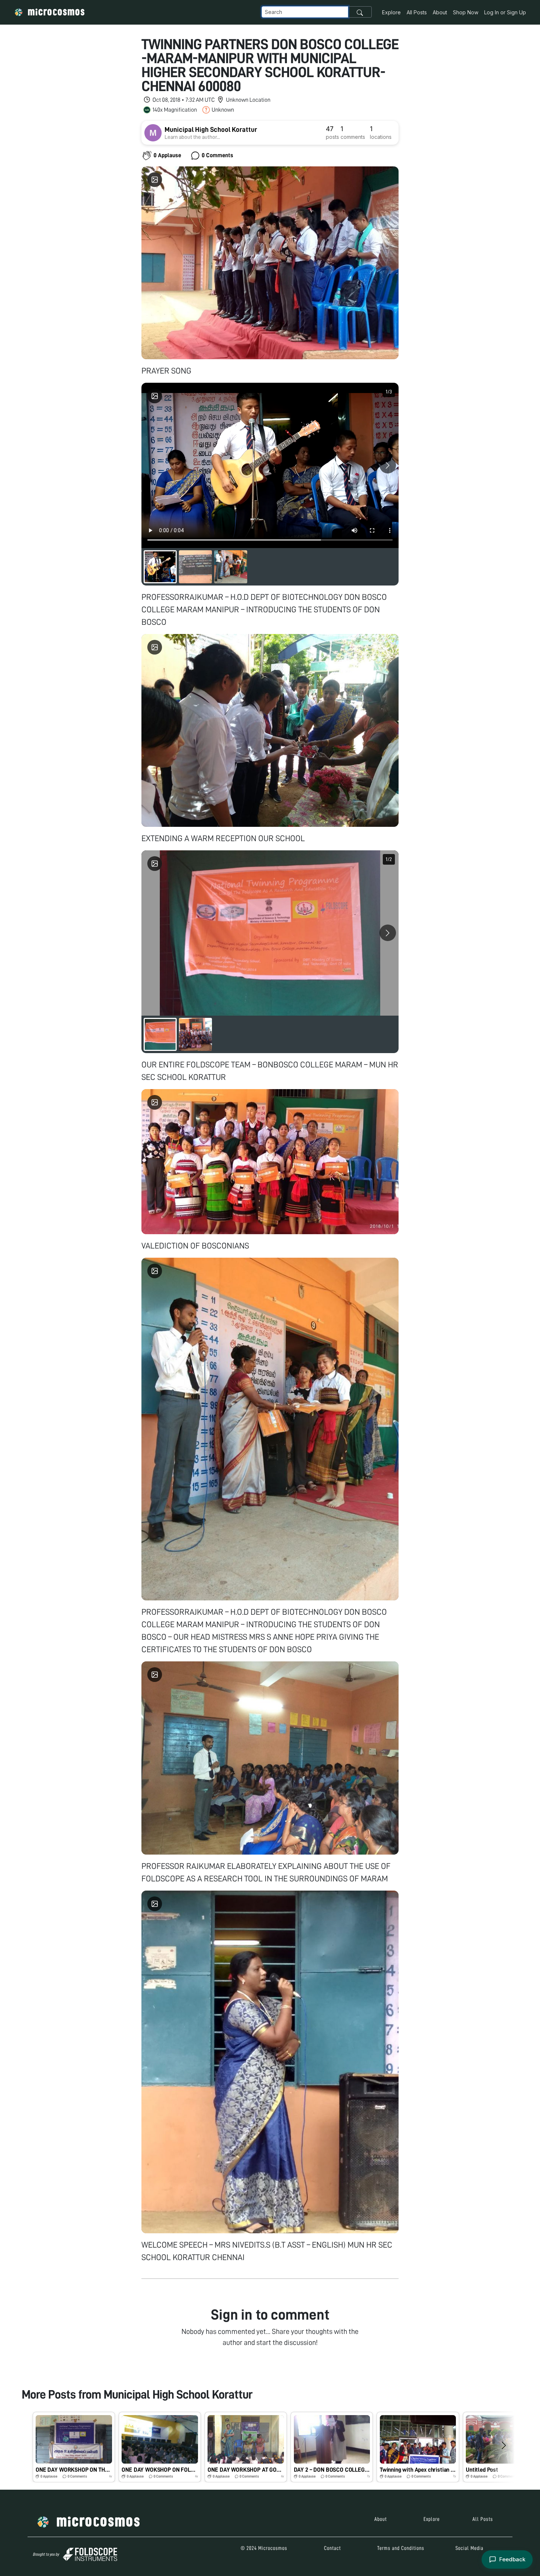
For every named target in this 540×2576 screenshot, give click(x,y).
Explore (391, 12)
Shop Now (466, 12)
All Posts (417, 12)
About (440, 12)
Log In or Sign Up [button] (505, 12)
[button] (74, 2447)
